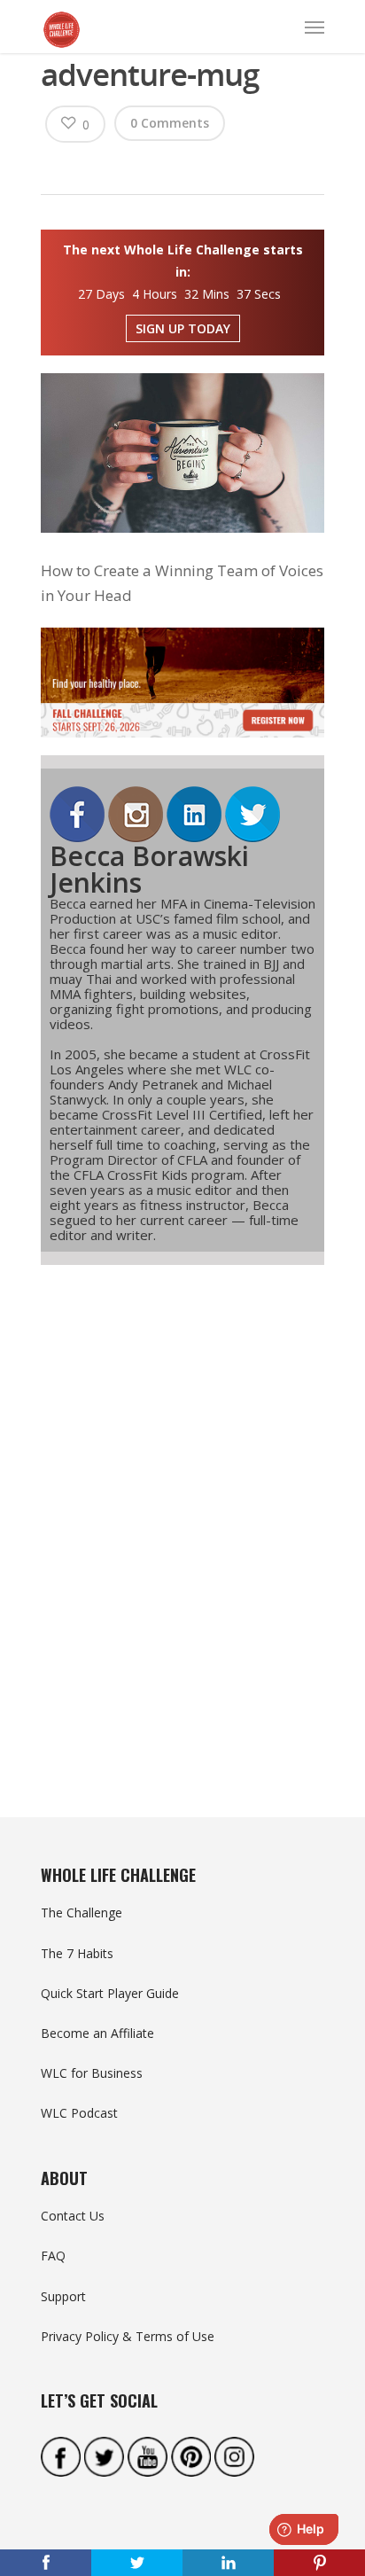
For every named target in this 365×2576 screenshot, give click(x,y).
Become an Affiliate (97, 2033)
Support (63, 2296)
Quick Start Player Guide (110, 1993)
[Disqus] (182, 1509)
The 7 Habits (77, 1953)
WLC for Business (92, 2073)
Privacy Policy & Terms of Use (128, 2336)
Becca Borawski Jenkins (149, 869)
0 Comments (170, 123)
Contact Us (73, 2216)
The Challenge (82, 1912)
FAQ (53, 2256)
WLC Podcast (79, 2113)
